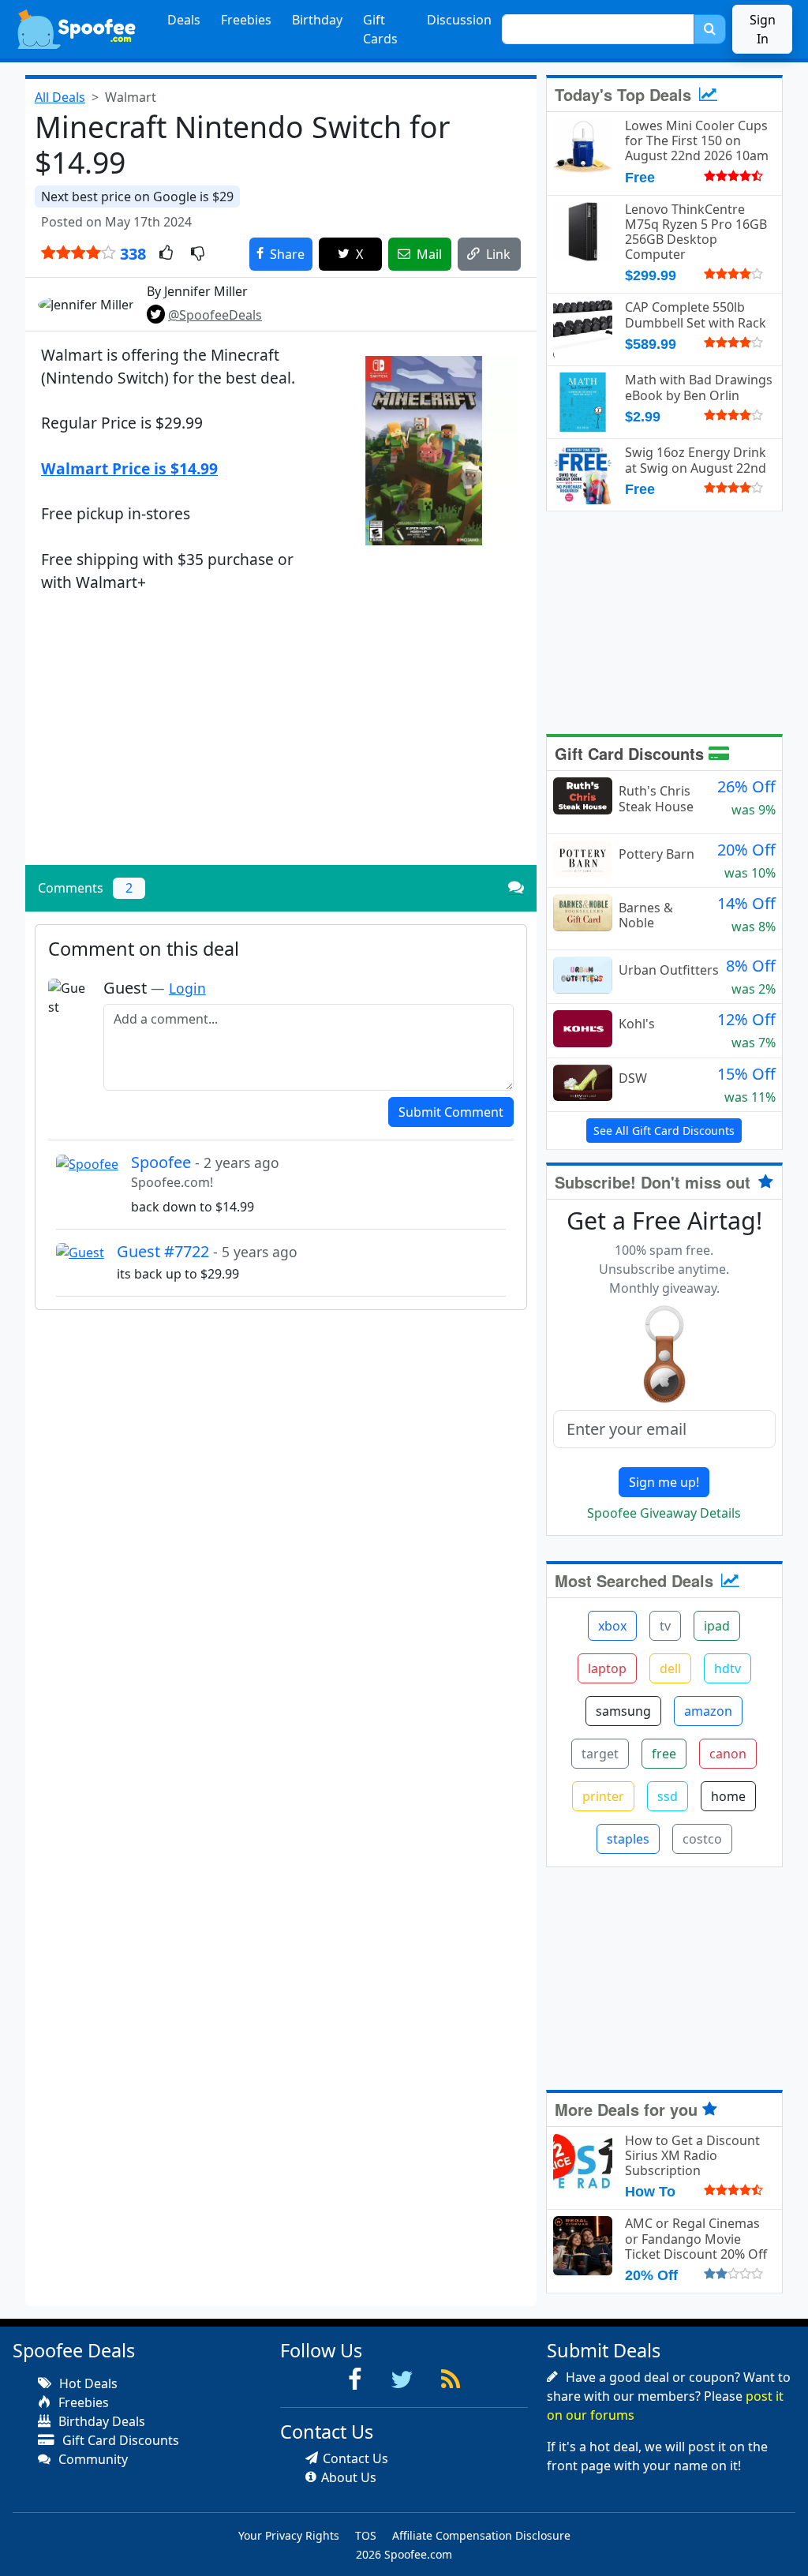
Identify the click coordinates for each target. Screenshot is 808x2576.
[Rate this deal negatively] (198, 254)
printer (603, 1796)
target (600, 1754)
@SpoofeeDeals (215, 315)
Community (92, 2459)
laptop (607, 1668)
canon (728, 1754)
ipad (717, 1626)
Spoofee (205, 1162)
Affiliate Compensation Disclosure (481, 2535)
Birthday (317, 20)
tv (665, 1626)
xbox (612, 1626)
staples (628, 1839)
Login (187, 988)
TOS (366, 2535)
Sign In (763, 29)
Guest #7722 (207, 1251)
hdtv (728, 1668)
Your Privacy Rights (289, 2535)
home (728, 1796)
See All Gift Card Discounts (664, 1131)
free (664, 1754)
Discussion (459, 20)
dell (670, 1668)
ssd (668, 1796)
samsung (623, 1711)
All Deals (60, 97)
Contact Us (355, 2458)
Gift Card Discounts (632, 753)
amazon (708, 1711)
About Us (349, 2477)
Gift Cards (380, 29)
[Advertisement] (281, 743)
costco (702, 1839)
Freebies (246, 20)
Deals (184, 20)
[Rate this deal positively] (166, 254)
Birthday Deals (100, 2421)
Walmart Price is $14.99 (129, 468)
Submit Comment (451, 1112)
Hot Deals (87, 2383)
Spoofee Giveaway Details (664, 1513)
